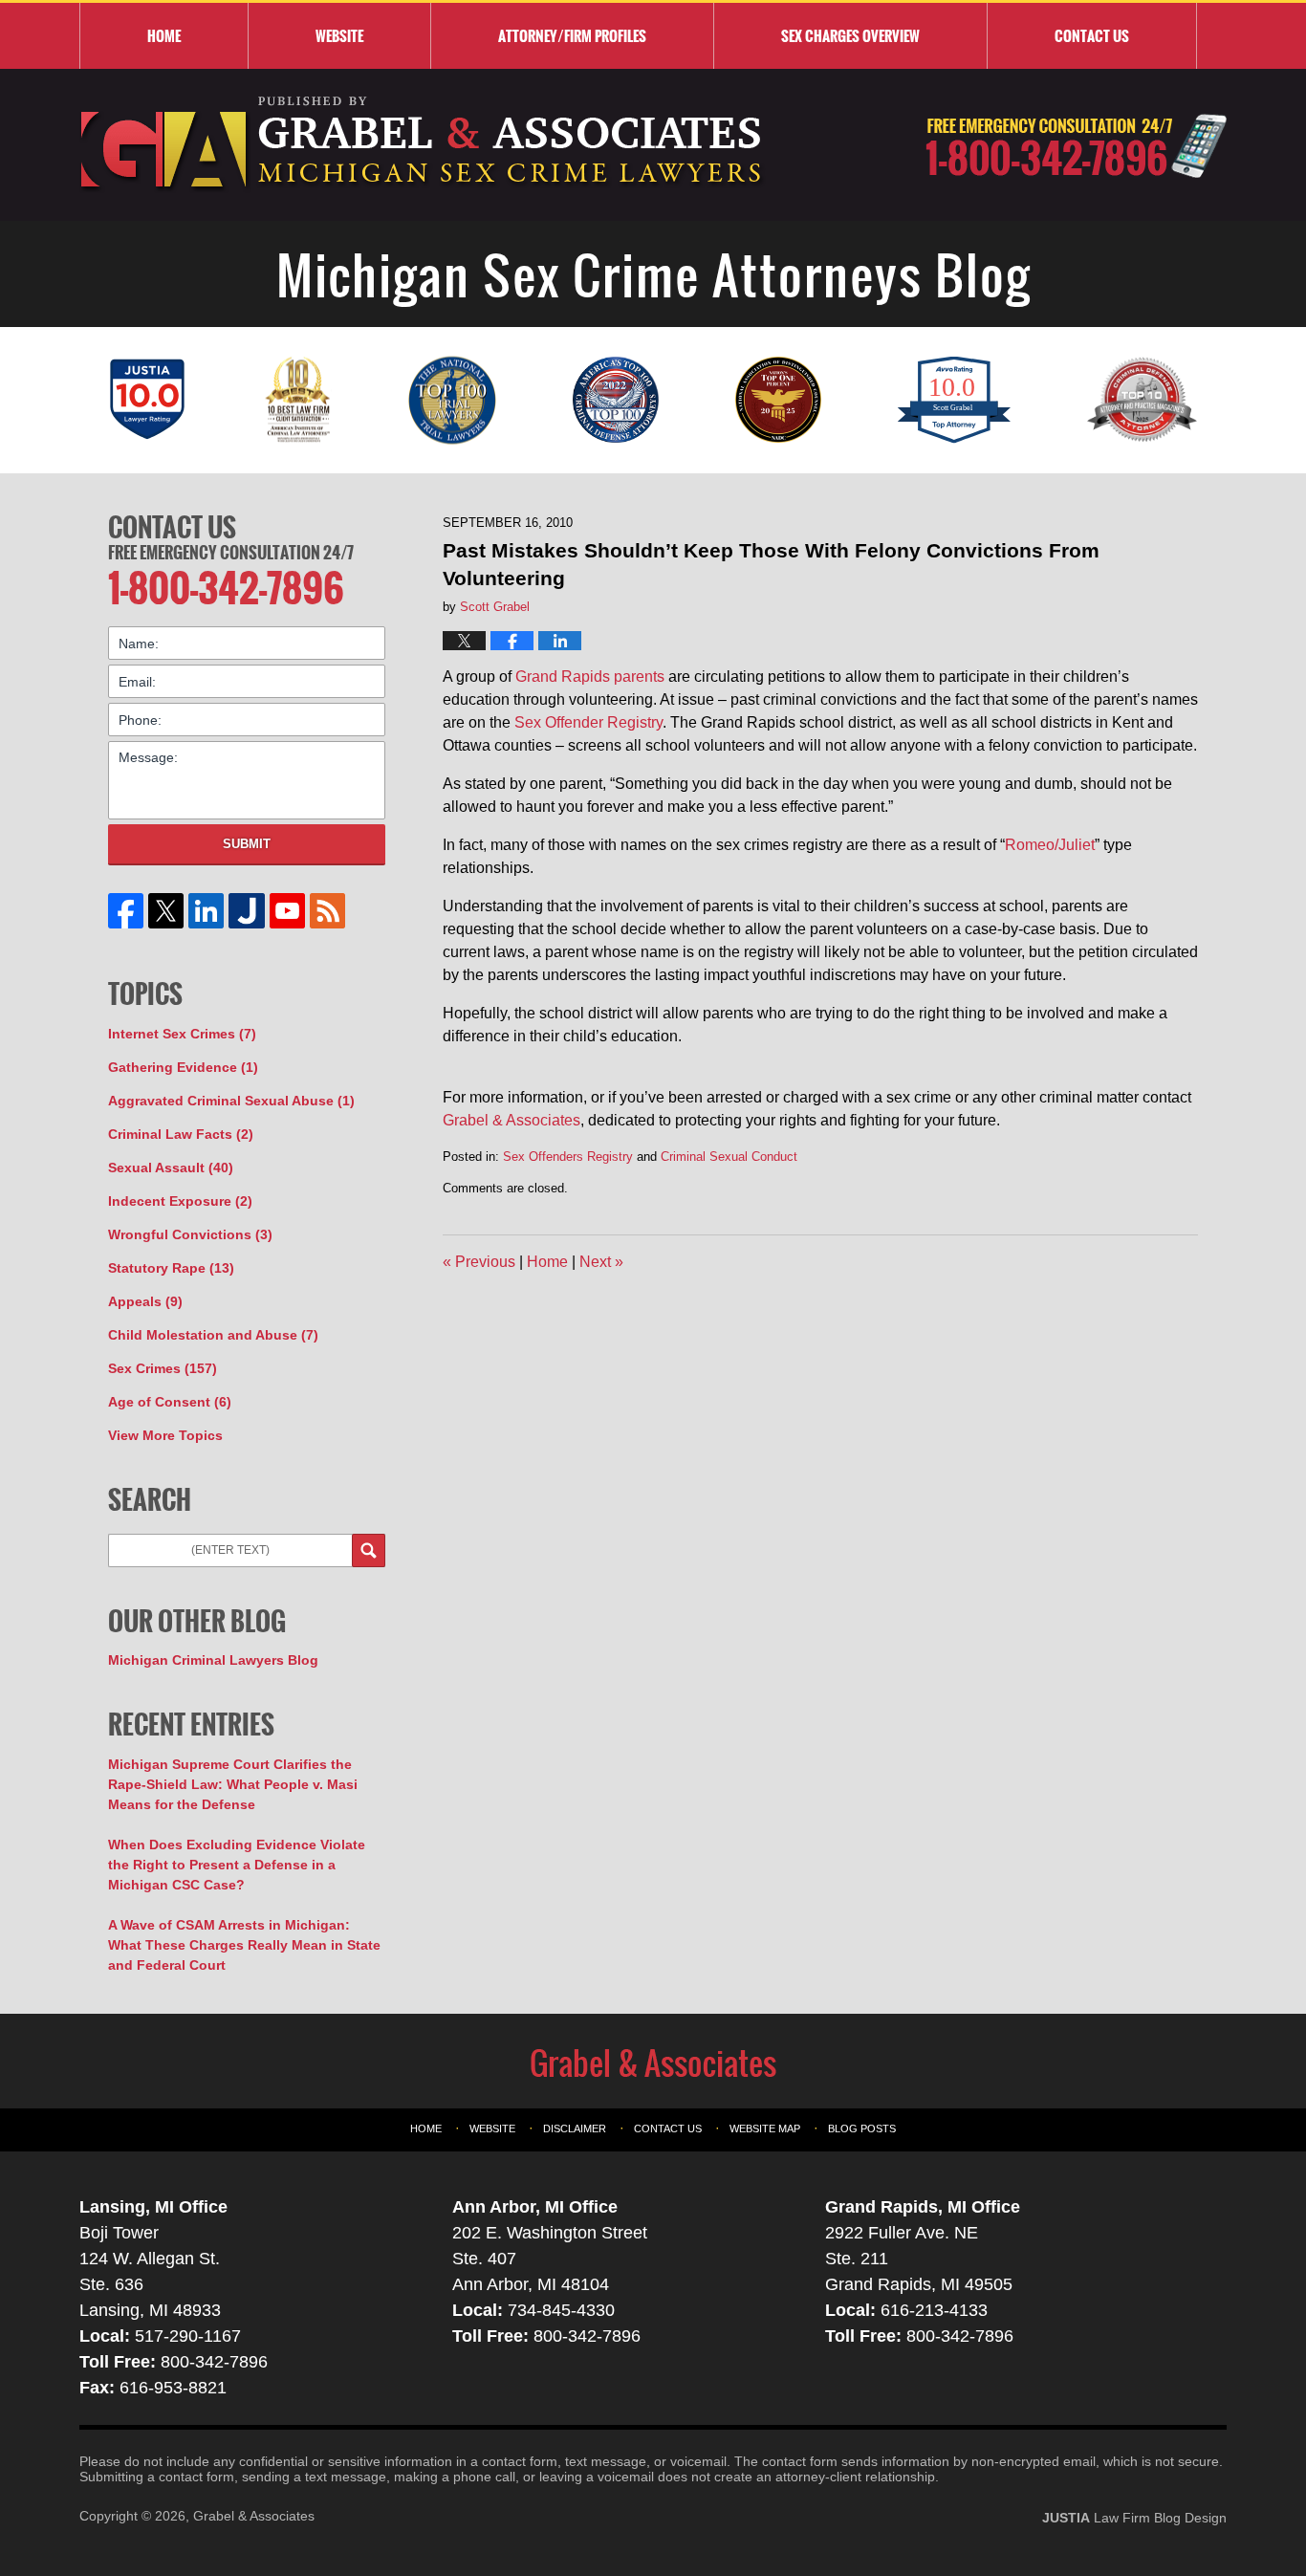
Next (601, 1262)
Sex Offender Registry (588, 722)
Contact (1092, 35)
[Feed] (327, 911)
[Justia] (247, 911)
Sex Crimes (163, 1368)
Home (164, 35)
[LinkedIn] (207, 911)
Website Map (765, 2128)
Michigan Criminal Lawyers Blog (213, 1660)
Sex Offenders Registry (568, 1157)
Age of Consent (170, 1402)
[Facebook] (126, 911)
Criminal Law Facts (181, 1134)
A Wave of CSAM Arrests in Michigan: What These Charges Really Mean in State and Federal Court (244, 1945)
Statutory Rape (171, 1268)
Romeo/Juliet (1050, 845)
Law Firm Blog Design (1134, 2518)
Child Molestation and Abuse (213, 1335)
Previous (479, 1262)
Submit (247, 844)
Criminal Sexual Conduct (729, 1157)
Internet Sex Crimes (182, 1034)
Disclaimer (575, 2128)
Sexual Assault (171, 1168)
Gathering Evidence (183, 1067)
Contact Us (172, 527)
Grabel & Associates (512, 1120)
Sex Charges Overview (850, 35)
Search (369, 1550)
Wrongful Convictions (190, 1234)
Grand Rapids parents (590, 677)
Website (339, 35)
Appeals (145, 1301)
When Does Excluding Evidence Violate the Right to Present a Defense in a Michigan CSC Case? (237, 1865)
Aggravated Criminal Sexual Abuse (231, 1101)
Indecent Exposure (180, 1201)
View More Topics (165, 1435)
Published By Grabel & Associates (1076, 146)
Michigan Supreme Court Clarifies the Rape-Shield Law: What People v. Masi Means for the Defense (233, 1784)
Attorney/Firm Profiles (572, 35)
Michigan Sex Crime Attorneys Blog (423, 145)
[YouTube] (287, 911)
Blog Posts (862, 2128)
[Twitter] (166, 911)
